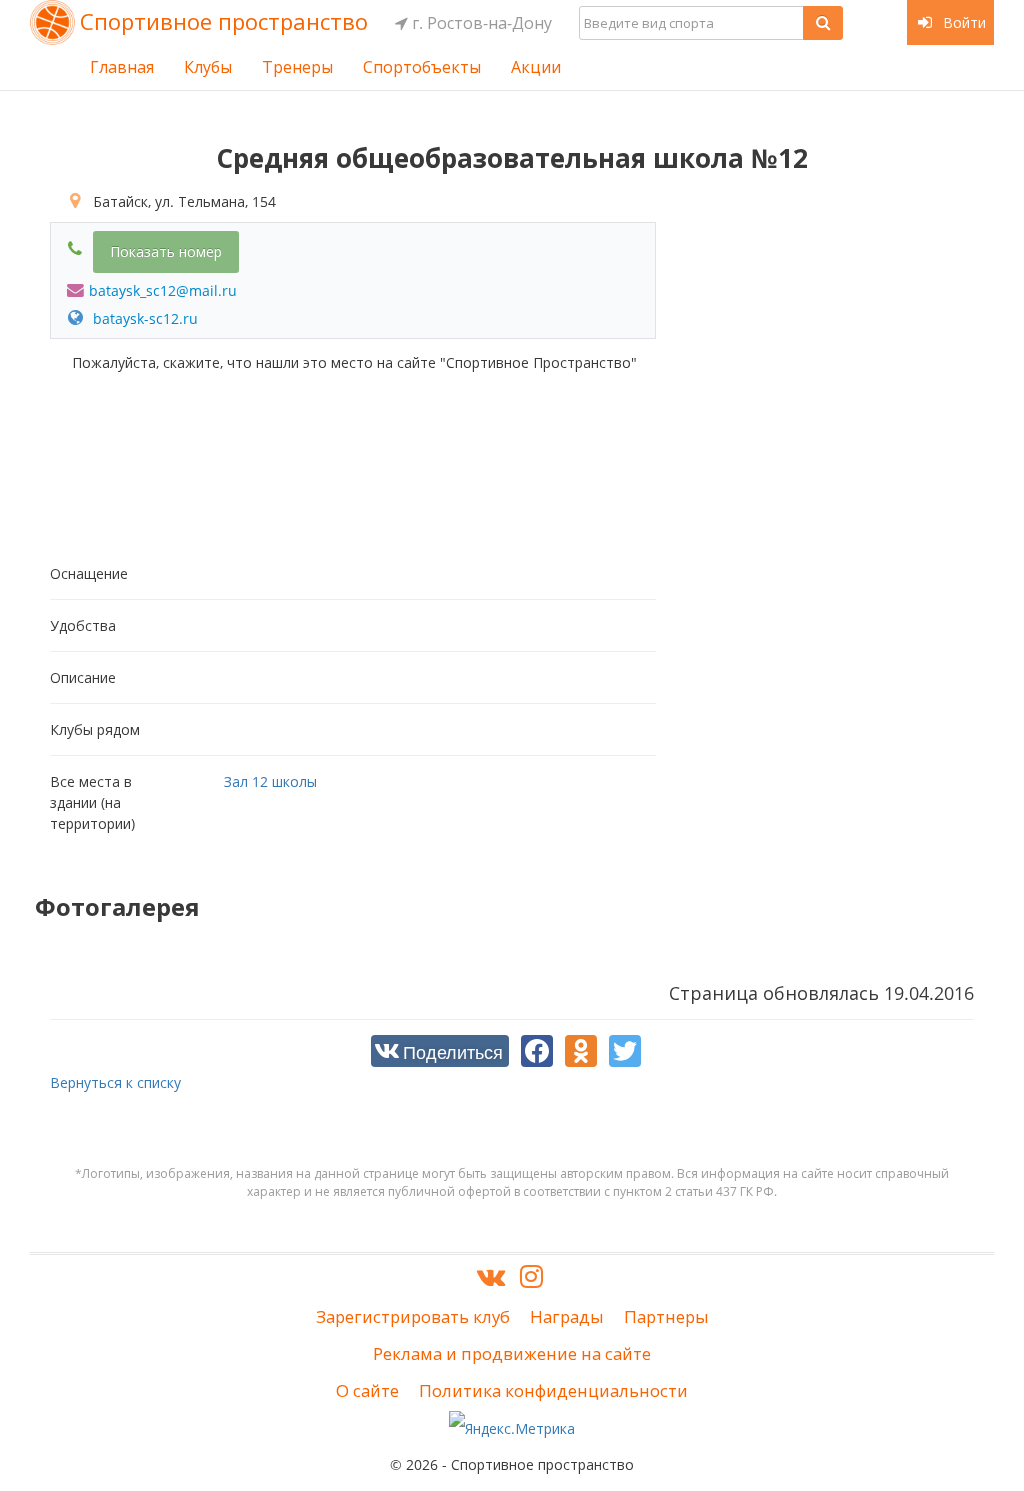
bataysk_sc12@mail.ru (163, 290)
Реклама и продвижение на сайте (512, 1353)
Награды (567, 1316)
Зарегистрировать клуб (413, 1316)
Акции (536, 67)
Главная (122, 67)
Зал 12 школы (270, 781)
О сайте (367, 1390)
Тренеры (297, 67)
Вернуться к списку (115, 1082)
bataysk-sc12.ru (143, 318)
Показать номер (166, 251)
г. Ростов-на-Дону (480, 23)
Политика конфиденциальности (553, 1390)
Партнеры (666, 1316)
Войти (962, 22)
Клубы (208, 67)
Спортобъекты (422, 67)
